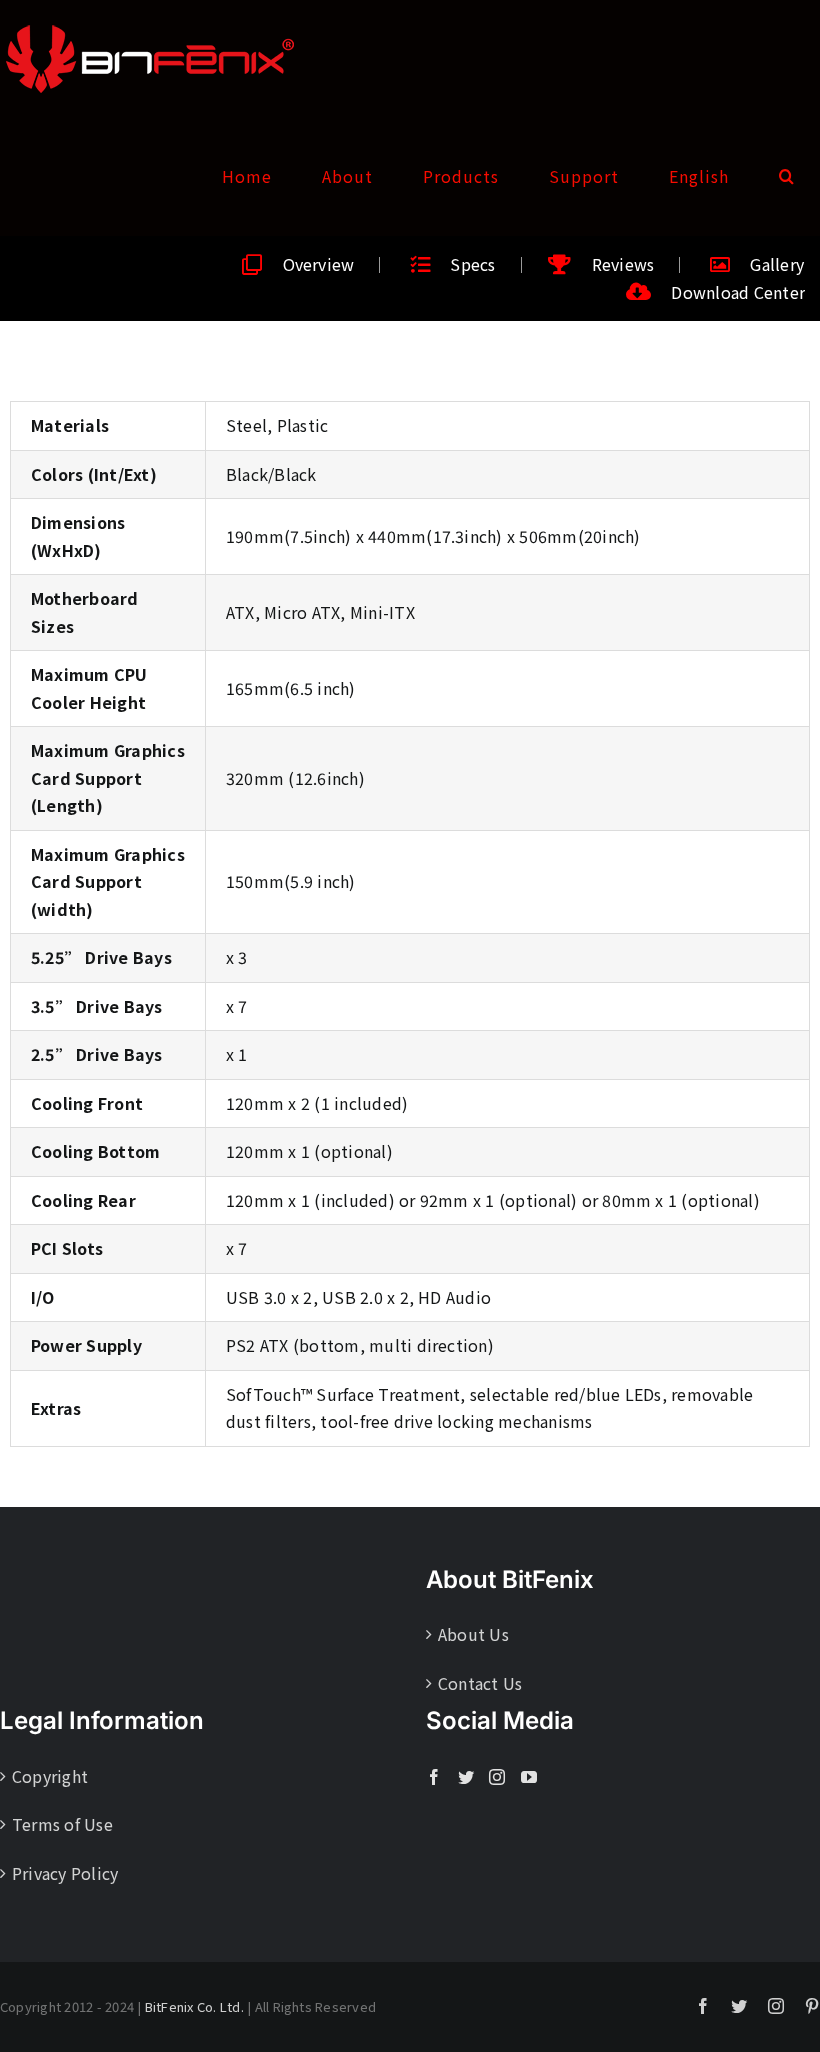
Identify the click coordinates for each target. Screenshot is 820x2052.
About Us (473, 1634)
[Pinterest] (812, 2006)
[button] (787, 176)
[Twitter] (466, 1777)
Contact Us (480, 1683)
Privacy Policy (65, 1873)
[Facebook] (434, 1777)
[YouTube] (529, 1777)
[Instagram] (497, 1777)
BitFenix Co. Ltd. (194, 2006)
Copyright (50, 1776)
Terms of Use (62, 1824)
